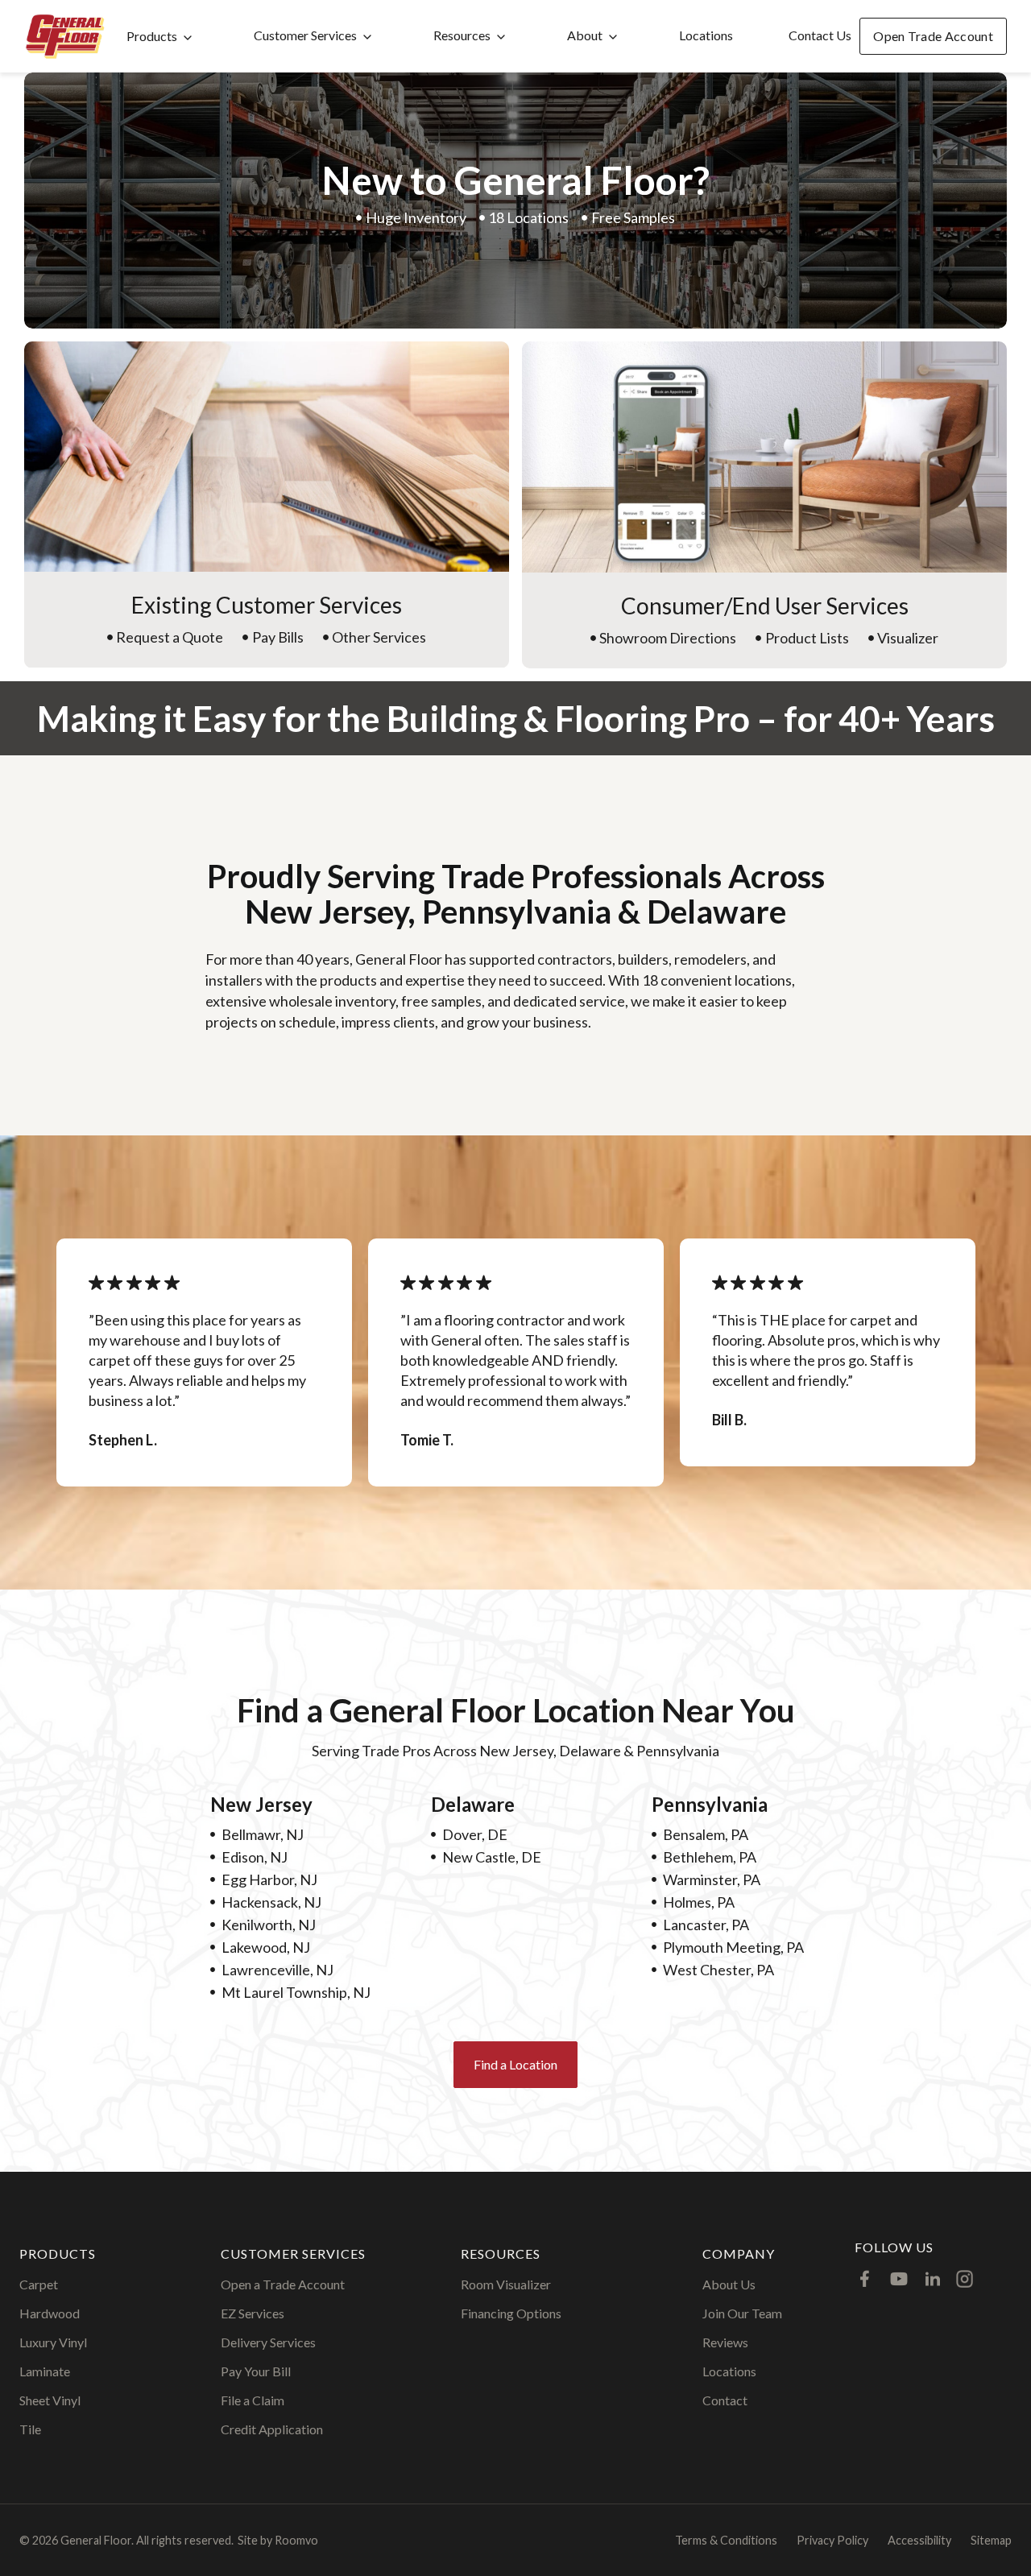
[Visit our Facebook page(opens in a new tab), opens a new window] (865, 2279)
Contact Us (820, 35)
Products (152, 36)
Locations (706, 35)
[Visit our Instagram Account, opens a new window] (965, 2279)
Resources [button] (462, 35)
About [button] (585, 35)
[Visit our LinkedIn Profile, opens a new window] (933, 2279)
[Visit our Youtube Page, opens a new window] (899, 2279)
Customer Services (305, 35)
